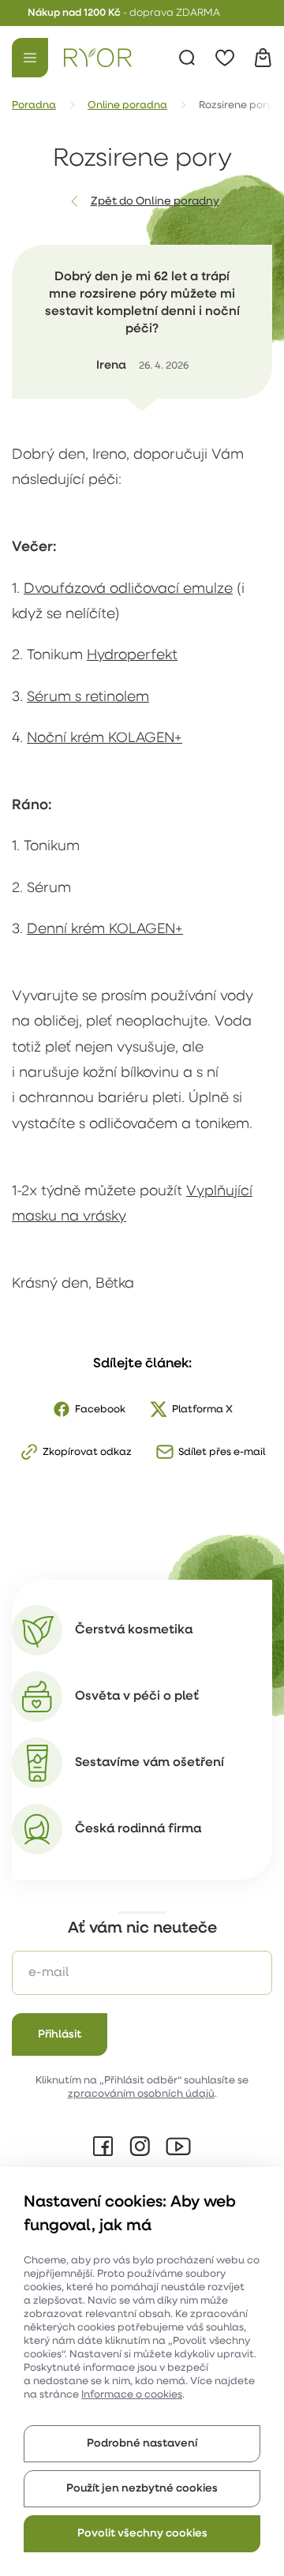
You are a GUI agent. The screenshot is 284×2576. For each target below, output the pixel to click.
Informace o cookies (132, 2395)
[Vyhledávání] (187, 58)
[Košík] (263, 58)
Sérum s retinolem (88, 698)
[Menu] (30, 58)
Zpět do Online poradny (155, 202)
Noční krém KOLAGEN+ (105, 739)
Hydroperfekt (132, 656)
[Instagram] (140, 2147)
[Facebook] (103, 2147)
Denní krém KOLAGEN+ (105, 930)
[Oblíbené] (225, 58)
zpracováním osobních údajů (141, 2094)
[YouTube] (178, 2147)
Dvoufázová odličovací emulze (128, 590)
